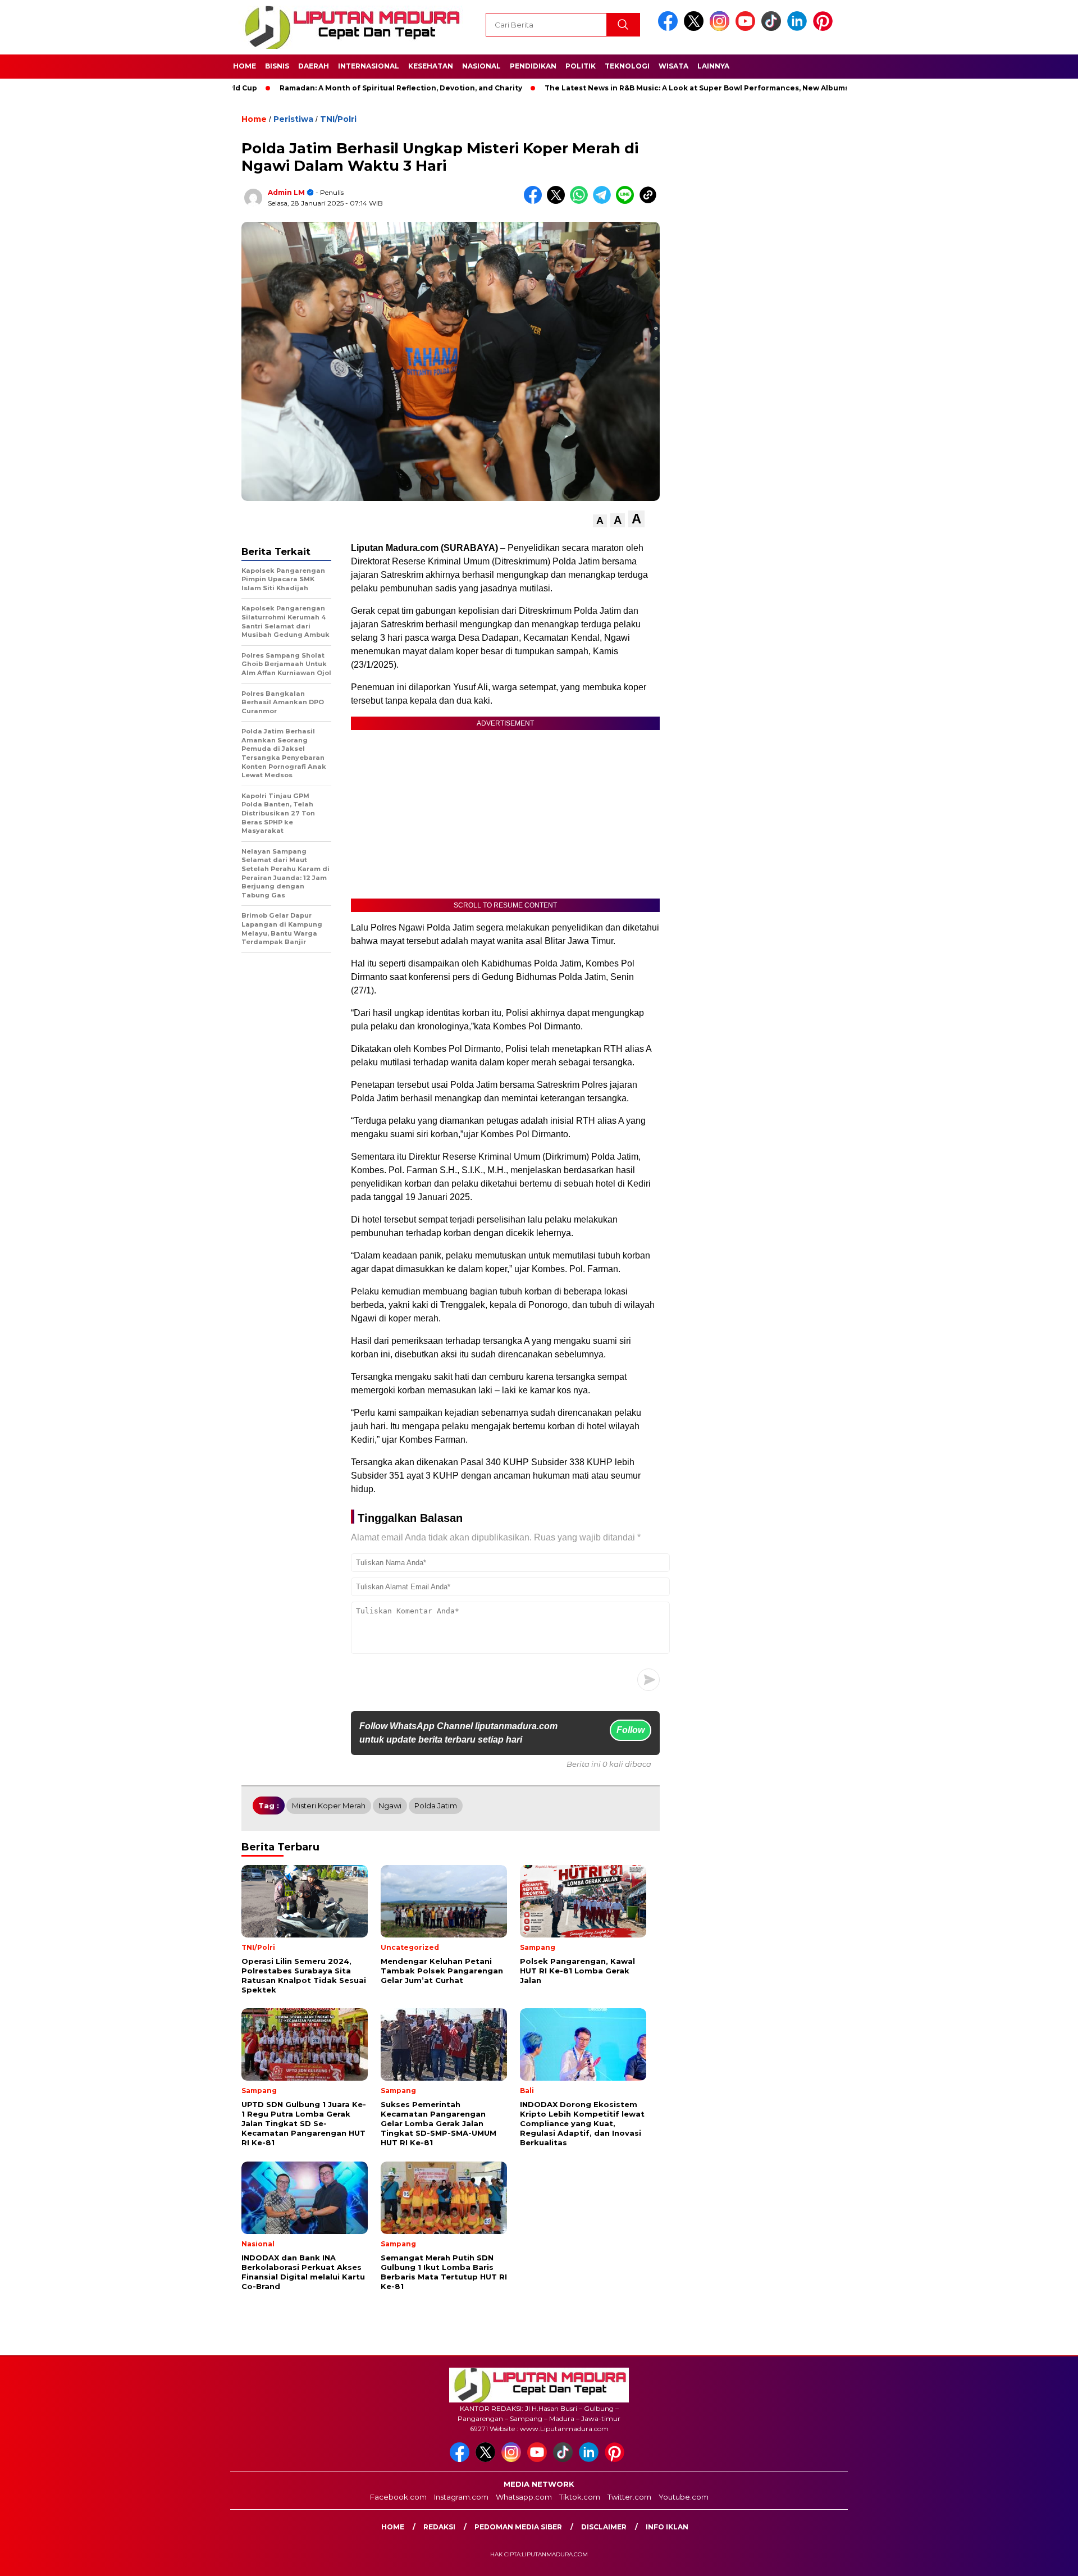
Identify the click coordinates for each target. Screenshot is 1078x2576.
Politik (581, 66)
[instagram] (721, 28)
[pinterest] (825, 28)
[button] (600, 521)
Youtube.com (684, 2497)
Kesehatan (431, 66)
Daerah (314, 66)
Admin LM (286, 192)
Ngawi (390, 1806)
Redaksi (439, 2527)
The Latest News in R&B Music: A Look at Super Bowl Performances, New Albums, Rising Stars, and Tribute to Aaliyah (700, 88)
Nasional (481, 66)
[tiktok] (773, 28)
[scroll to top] (1036, 2559)
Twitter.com (629, 2497)
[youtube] (747, 28)
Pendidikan (533, 66)
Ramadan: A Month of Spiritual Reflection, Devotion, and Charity (336, 88)
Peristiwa (293, 119)
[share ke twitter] (558, 201)
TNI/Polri (338, 119)
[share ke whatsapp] (581, 201)
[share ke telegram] (604, 201)
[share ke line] (627, 201)
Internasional (369, 66)
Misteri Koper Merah (329, 1806)
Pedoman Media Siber (518, 2527)
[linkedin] (799, 28)
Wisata (673, 66)
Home (245, 66)
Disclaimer (604, 2527)
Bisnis (277, 66)
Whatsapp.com (524, 2497)
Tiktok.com (580, 2497)
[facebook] (670, 28)
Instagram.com (461, 2497)
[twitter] (696, 28)
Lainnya (713, 66)
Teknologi (627, 66)
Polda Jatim (436, 1806)
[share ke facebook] (535, 201)
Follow (631, 1730)
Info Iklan (667, 2527)
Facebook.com (398, 2497)
